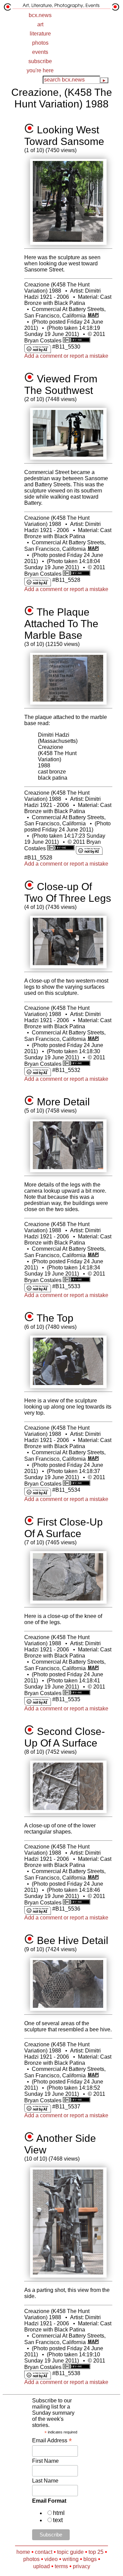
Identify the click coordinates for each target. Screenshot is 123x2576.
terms (61, 2566)
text (58, 2520)
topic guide (70, 2552)
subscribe (40, 61)
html (59, 2513)
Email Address (52, 2440)
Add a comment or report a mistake (66, 356)
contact (44, 2552)
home (23, 2552)
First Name (45, 2461)
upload (42, 2566)
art (40, 24)
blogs (90, 2559)
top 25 (96, 2552)
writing (71, 2559)
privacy (81, 2566)
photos (40, 43)
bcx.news (40, 15)
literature (40, 34)
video (51, 2559)
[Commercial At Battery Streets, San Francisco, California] (93, 316)
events (40, 52)
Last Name (45, 2481)
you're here (40, 70)
